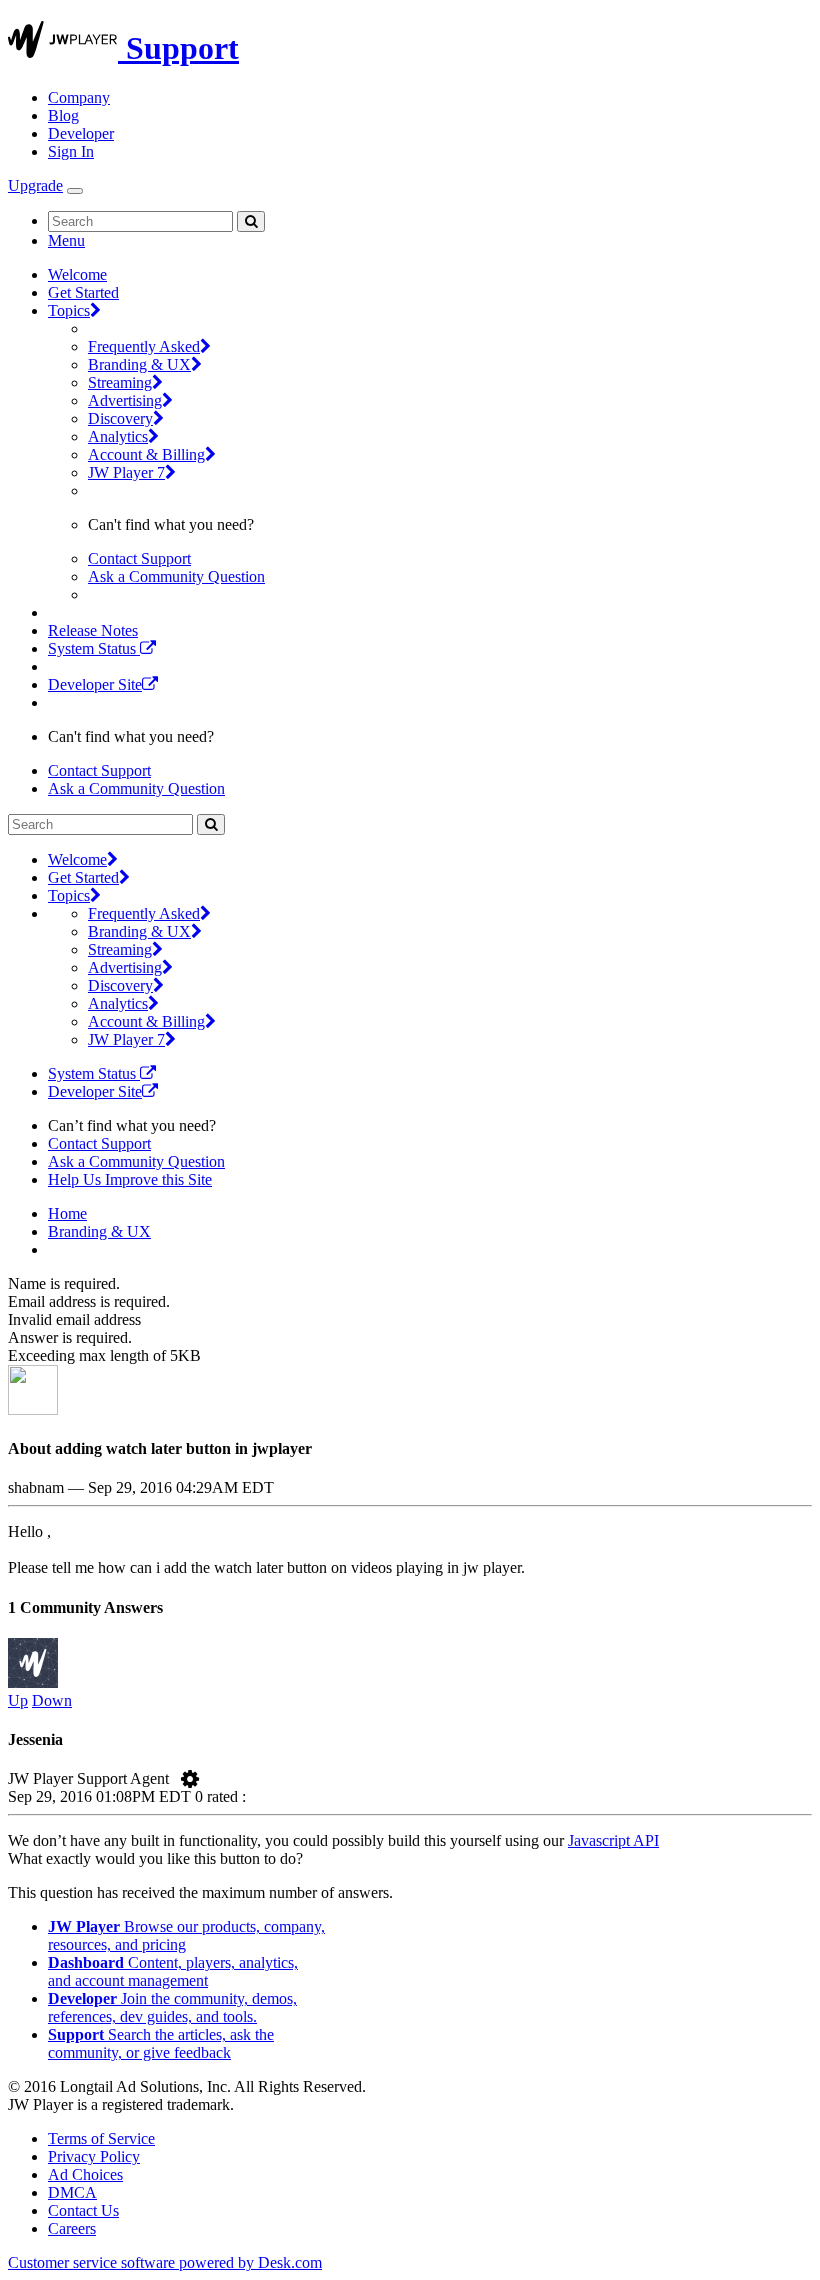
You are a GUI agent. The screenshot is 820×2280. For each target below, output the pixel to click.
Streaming (120, 382)
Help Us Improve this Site (130, 1179)
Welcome (77, 274)
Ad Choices (85, 2174)
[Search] (251, 221)
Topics (69, 310)
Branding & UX (139, 364)
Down (52, 1700)
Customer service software (165, 2262)
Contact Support (139, 558)
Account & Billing (146, 454)
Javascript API (613, 1840)
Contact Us (83, 2210)
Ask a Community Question (176, 576)
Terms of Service (101, 2138)
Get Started (83, 292)
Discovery (120, 418)
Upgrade (35, 185)
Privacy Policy (94, 2156)
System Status (94, 648)
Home (67, 1213)
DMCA (72, 2192)
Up (18, 1700)
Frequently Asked (144, 346)
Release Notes (93, 630)
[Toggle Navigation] (75, 191)
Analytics (118, 436)
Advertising (125, 400)
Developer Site (95, 684)
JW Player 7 (126, 472)
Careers (72, 2228)
